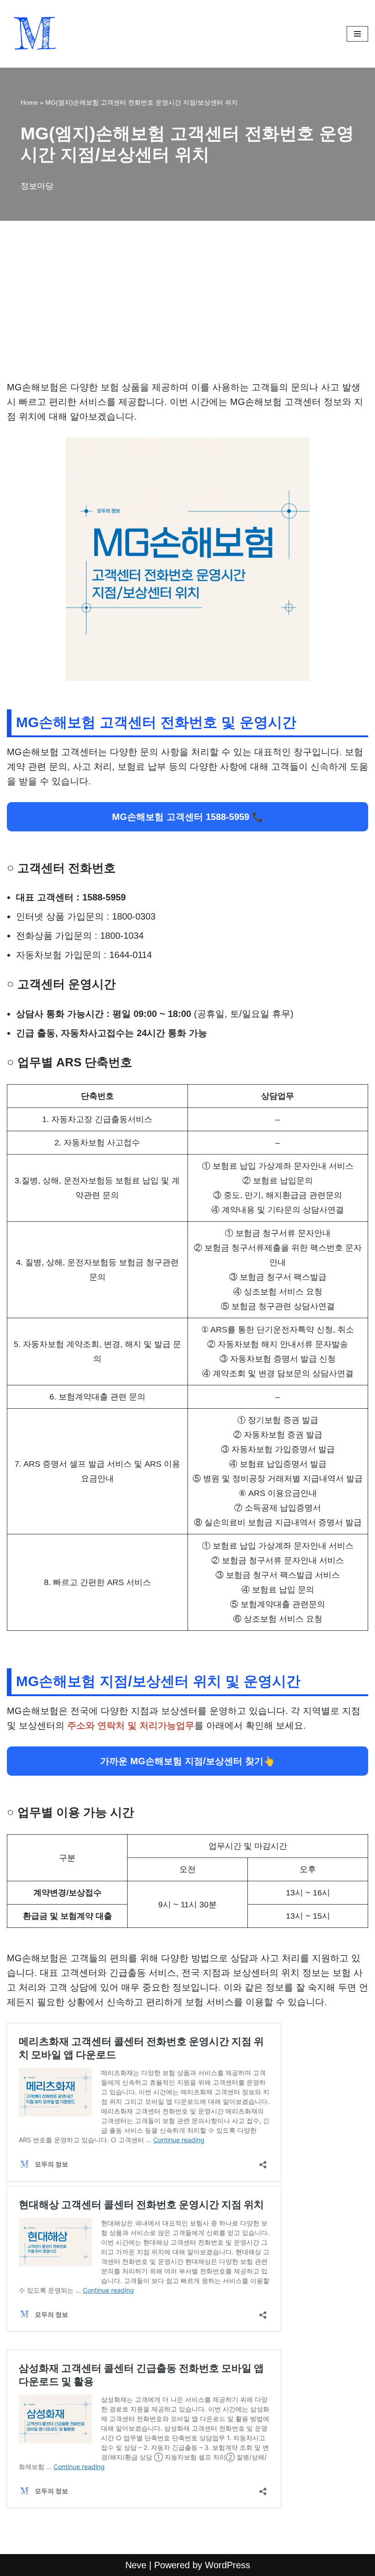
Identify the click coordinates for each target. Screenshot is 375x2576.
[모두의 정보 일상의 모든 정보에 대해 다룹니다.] (34, 34)
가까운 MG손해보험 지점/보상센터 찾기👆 (187, 1761)
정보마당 (37, 186)
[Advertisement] (187, 312)
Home (29, 102)
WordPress (228, 2565)
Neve (136, 2565)
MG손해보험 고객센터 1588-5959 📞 (188, 817)
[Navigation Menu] (357, 34)
